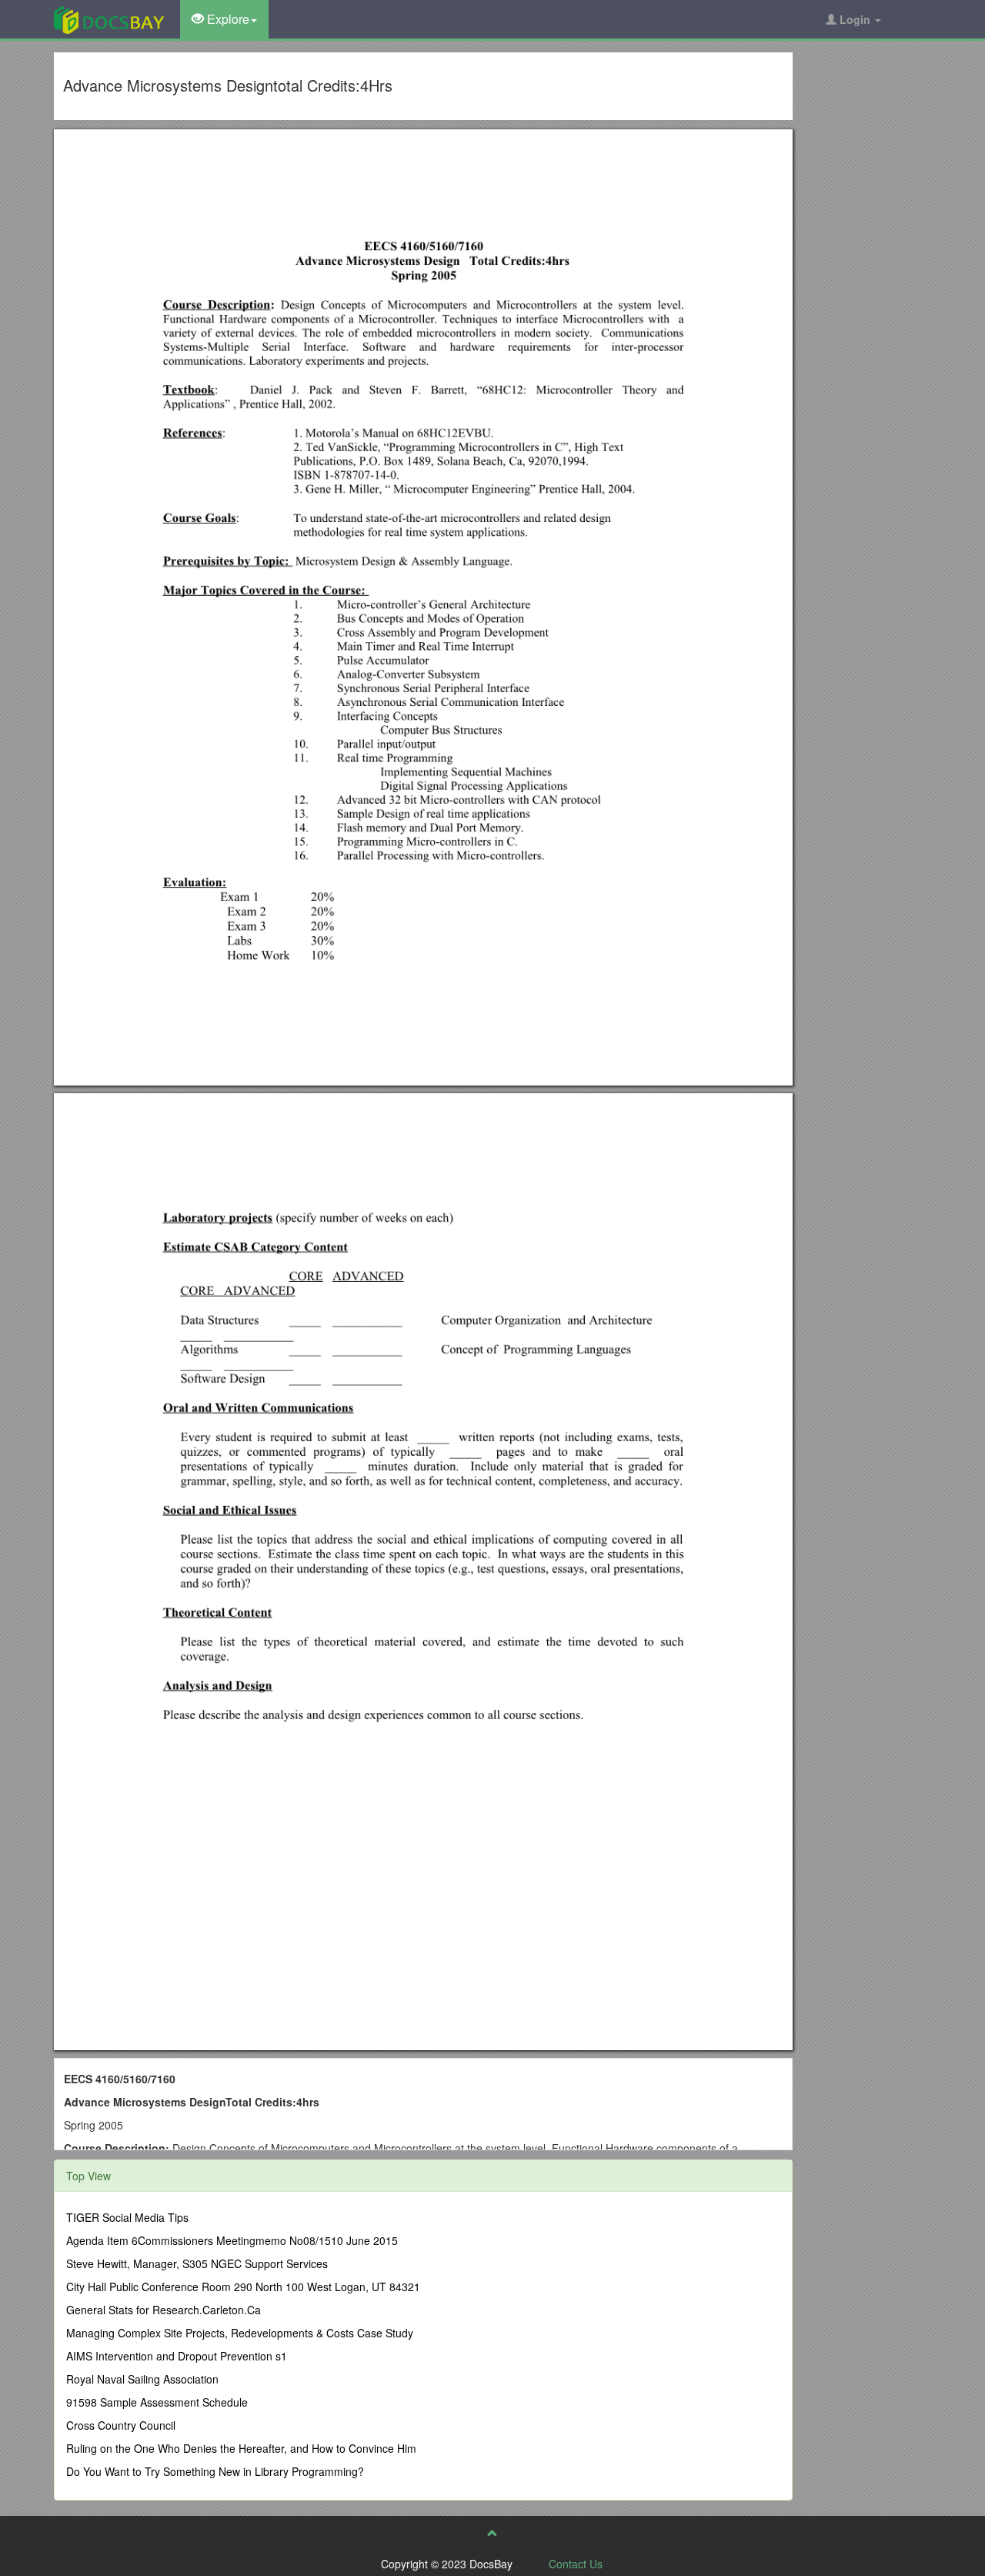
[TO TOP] (492, 2533)
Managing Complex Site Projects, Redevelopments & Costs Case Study (240, 2333)
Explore (227, 19)
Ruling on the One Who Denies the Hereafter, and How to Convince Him (241, 2448)
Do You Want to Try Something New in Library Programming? (215, 2471)
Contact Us (576, 2564)
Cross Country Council (121, 2425)
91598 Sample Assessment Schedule (157, 2402)
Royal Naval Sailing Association (142, 2379)
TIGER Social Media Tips (127, 2217)
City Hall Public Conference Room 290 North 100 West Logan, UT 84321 (243, 2287)
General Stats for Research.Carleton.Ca (164, 2310)
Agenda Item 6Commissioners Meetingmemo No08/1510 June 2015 (232, 2240)
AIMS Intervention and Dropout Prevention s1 (177, 2356)
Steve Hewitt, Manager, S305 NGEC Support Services (197, 2263)
